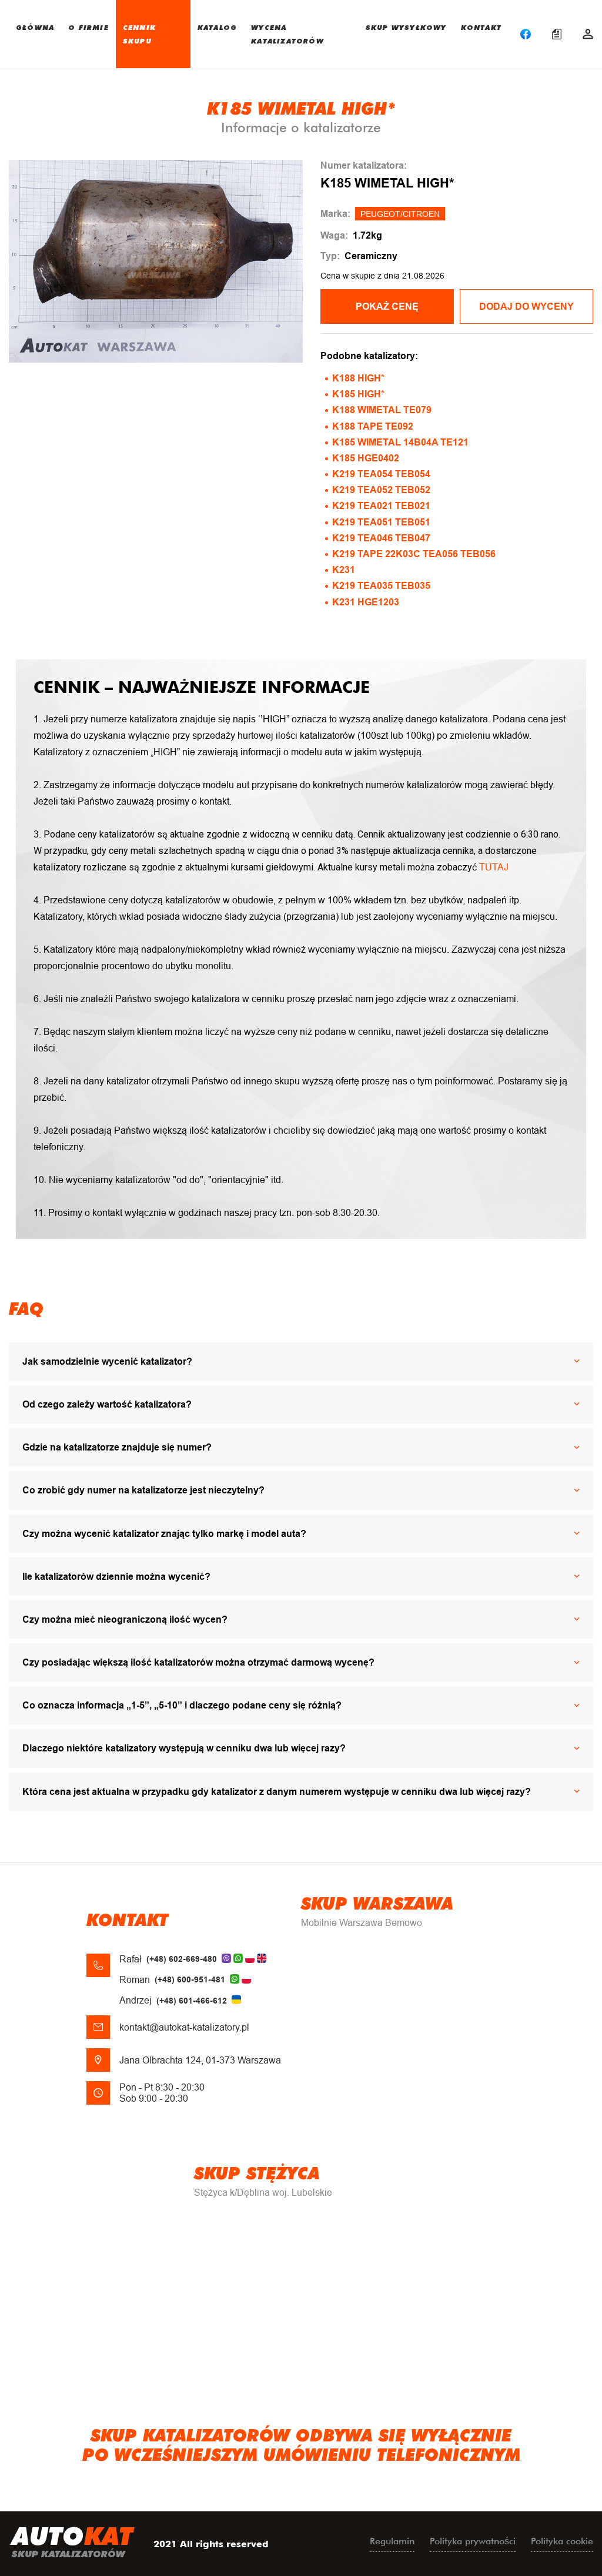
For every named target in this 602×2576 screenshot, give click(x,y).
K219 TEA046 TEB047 (381, 538)
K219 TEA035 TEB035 (381, 586)
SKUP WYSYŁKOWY (406, 27)
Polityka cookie (562, 2541)
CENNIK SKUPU (139, 34)
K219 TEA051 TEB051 (381, 522)
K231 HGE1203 (366, 602)
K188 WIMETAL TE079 (382, 410)
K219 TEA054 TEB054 (381, 474)
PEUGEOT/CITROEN (400, 214)
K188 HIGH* (358, 378)
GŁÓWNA (35, 27)
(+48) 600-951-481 (190, 1979)
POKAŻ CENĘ (387, 306)
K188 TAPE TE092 (373, 426)
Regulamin (392, 2541)
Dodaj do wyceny (526, 306)
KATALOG (217, 27)
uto (72, 2541)
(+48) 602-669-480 (182, 1959)
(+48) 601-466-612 (192, 2001)
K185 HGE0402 (366, 458)
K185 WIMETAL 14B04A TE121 (400, 442)
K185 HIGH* (358, 394)
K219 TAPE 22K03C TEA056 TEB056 (414, 554)
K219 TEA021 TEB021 (381, 506)
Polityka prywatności (473, 2541)
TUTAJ (494, 867)
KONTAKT (481, 27)
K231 (344, 570)
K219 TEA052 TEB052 (381, 490)
